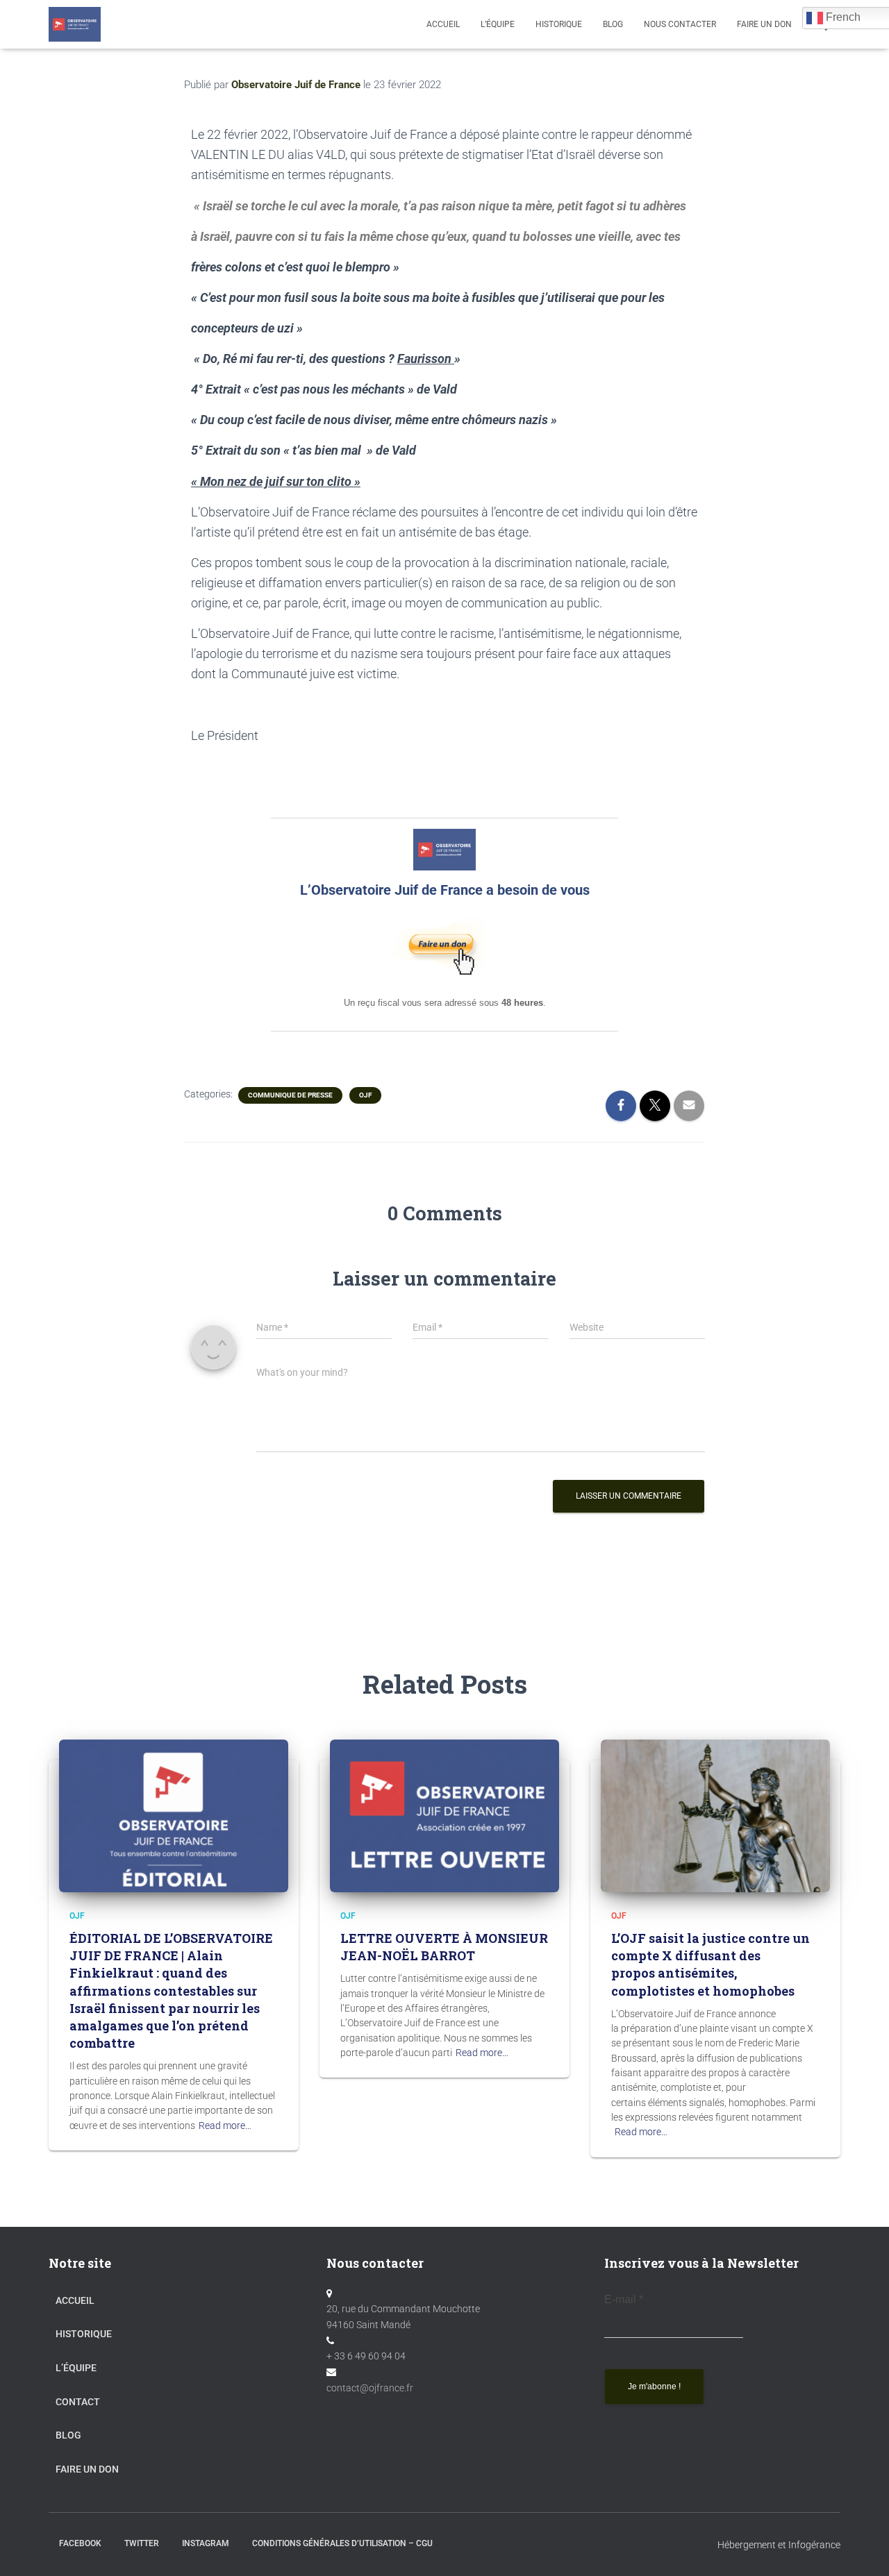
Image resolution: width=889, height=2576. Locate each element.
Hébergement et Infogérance (779, 2545)
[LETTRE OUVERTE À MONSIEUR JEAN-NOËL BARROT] (444, 1815)
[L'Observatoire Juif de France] (75, 24)
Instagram (206, 2543)
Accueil (443, 24)
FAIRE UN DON (764, 24)
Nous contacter (680, 24)
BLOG (613, 24)
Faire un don (87, 2469)
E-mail (624, 2299)
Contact (78, 2402)
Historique (559, 24)
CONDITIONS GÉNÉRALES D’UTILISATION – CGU (342, 2543)
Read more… (225, 2125)
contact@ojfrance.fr (370, 2388)
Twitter (142, 2543)
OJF (365, 1095)
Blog (68, 2435)
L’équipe (498, 24)
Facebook (80, 2543)
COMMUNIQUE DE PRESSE (290, 1095)
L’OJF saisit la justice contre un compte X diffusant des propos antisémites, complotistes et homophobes (711, 1964)
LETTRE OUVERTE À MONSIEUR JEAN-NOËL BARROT (444, 1947)
